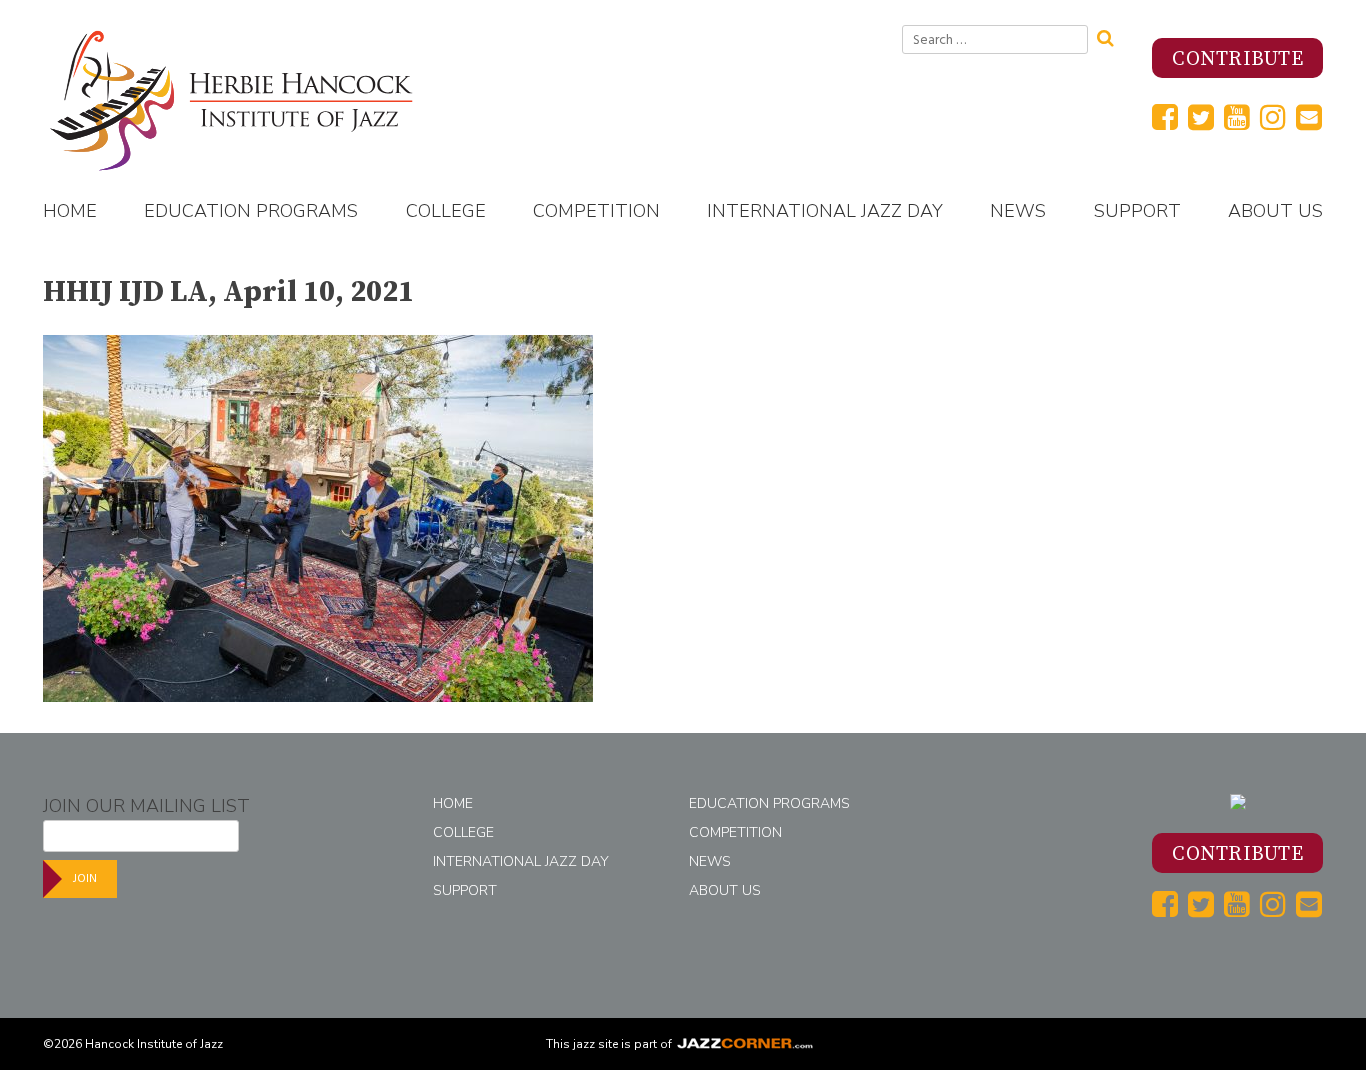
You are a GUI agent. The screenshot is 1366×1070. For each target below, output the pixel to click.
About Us (1275, 211)
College (446, 211)
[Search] (1112, 36)
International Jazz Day (825, 211)
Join (85, 878)
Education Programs (251, 211)
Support (1137, 211)
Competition (596, 211)
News (1018, 211)
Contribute (1237, 59)
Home (70, 211)
